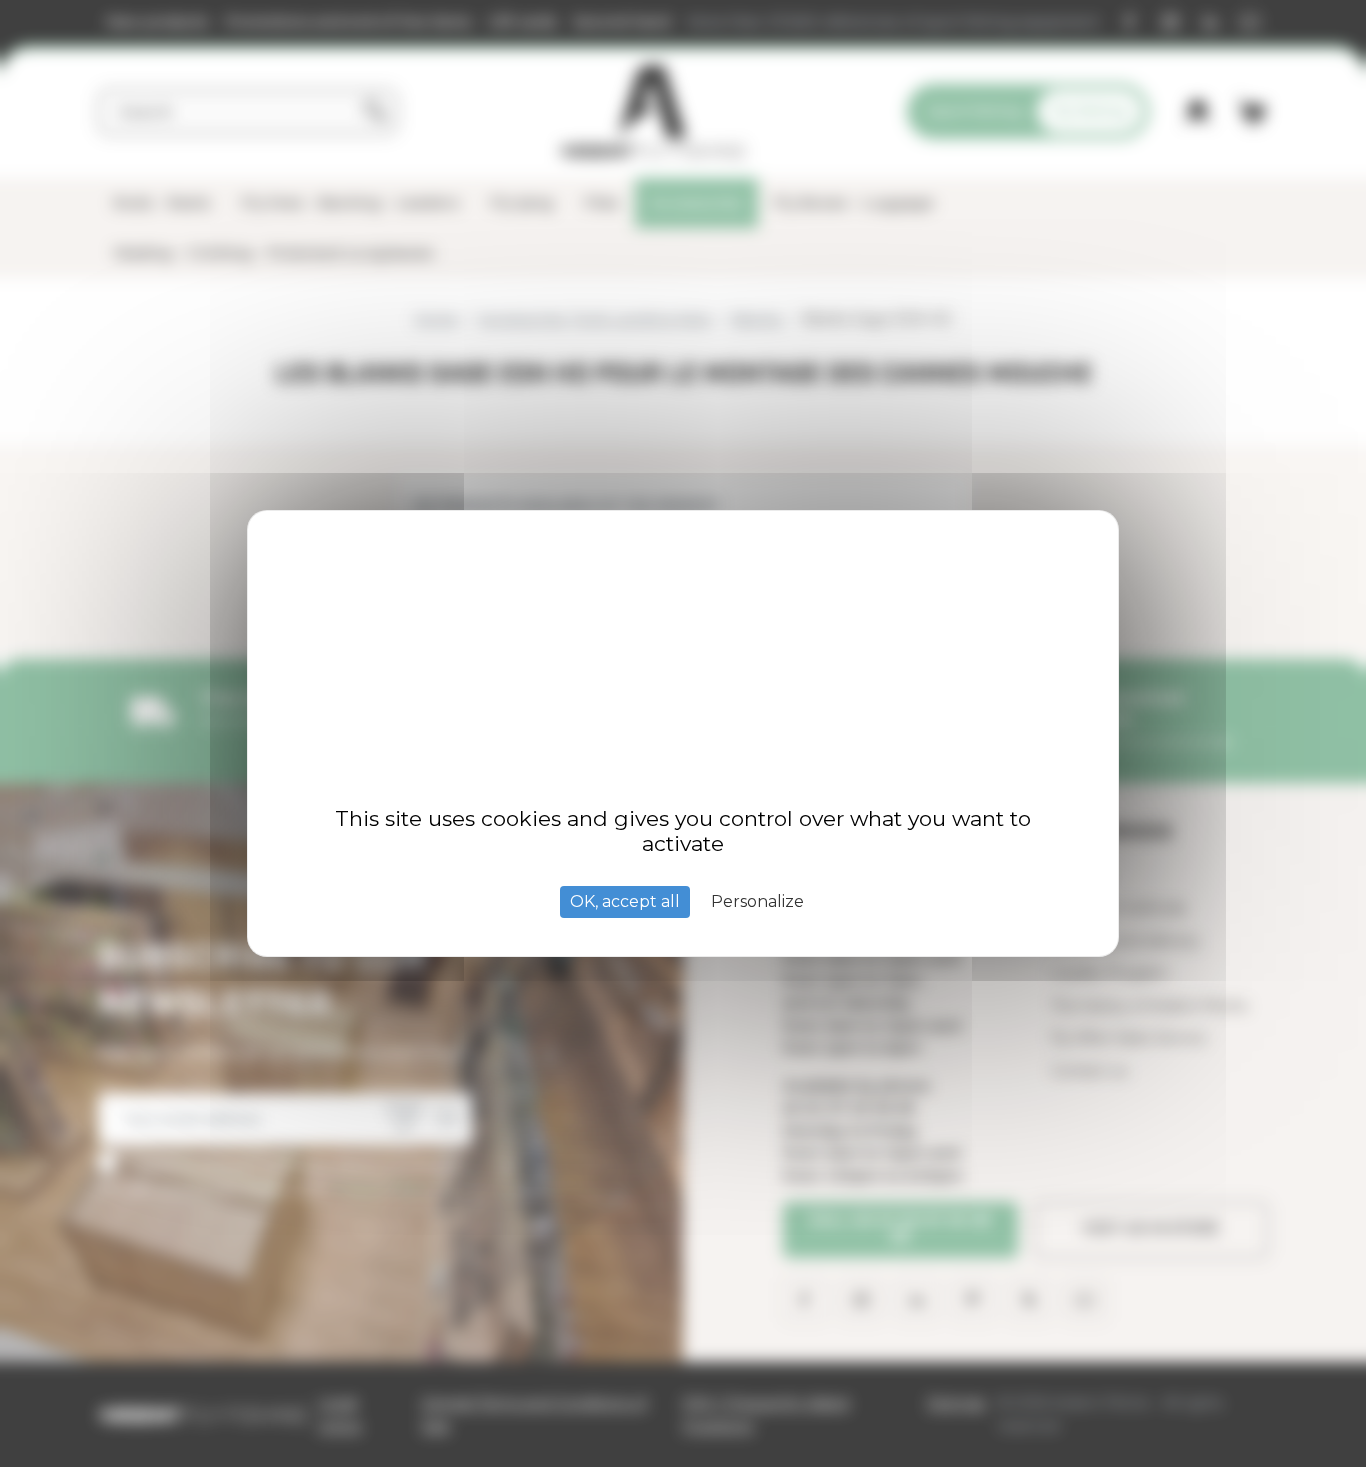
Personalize (757, 901)
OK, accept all (625, 901)
